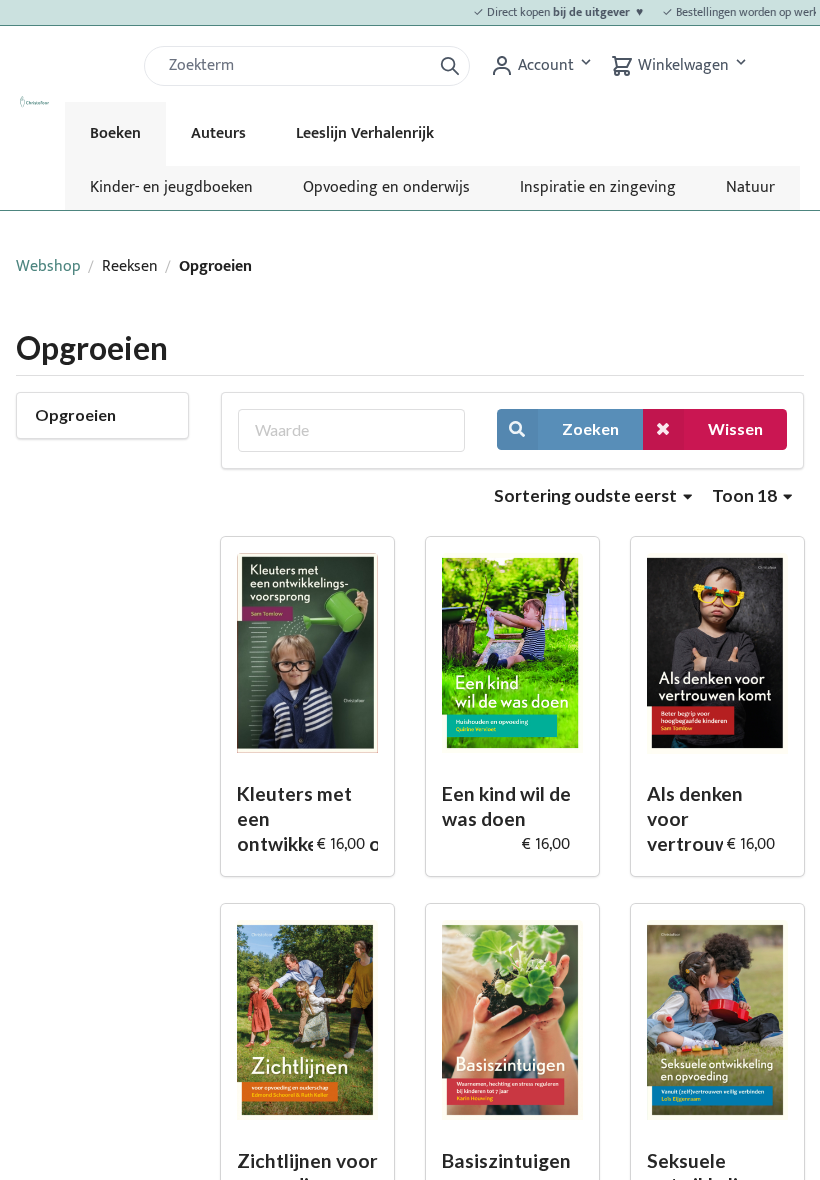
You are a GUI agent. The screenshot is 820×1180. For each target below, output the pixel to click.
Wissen (735, 428)
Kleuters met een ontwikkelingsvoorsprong (307, 818)
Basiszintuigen (506, 1160)
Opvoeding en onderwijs (386, 187)
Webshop (48, 266)
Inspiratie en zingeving (598, 187)
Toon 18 (746, 495)
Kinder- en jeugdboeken (171, 187)
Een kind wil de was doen (506, 806)
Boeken (115, 133)
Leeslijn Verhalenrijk (365, 133)
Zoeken (590, 428)
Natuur (750, 187)
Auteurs (218, 133)
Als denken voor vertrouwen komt (699, 818)
